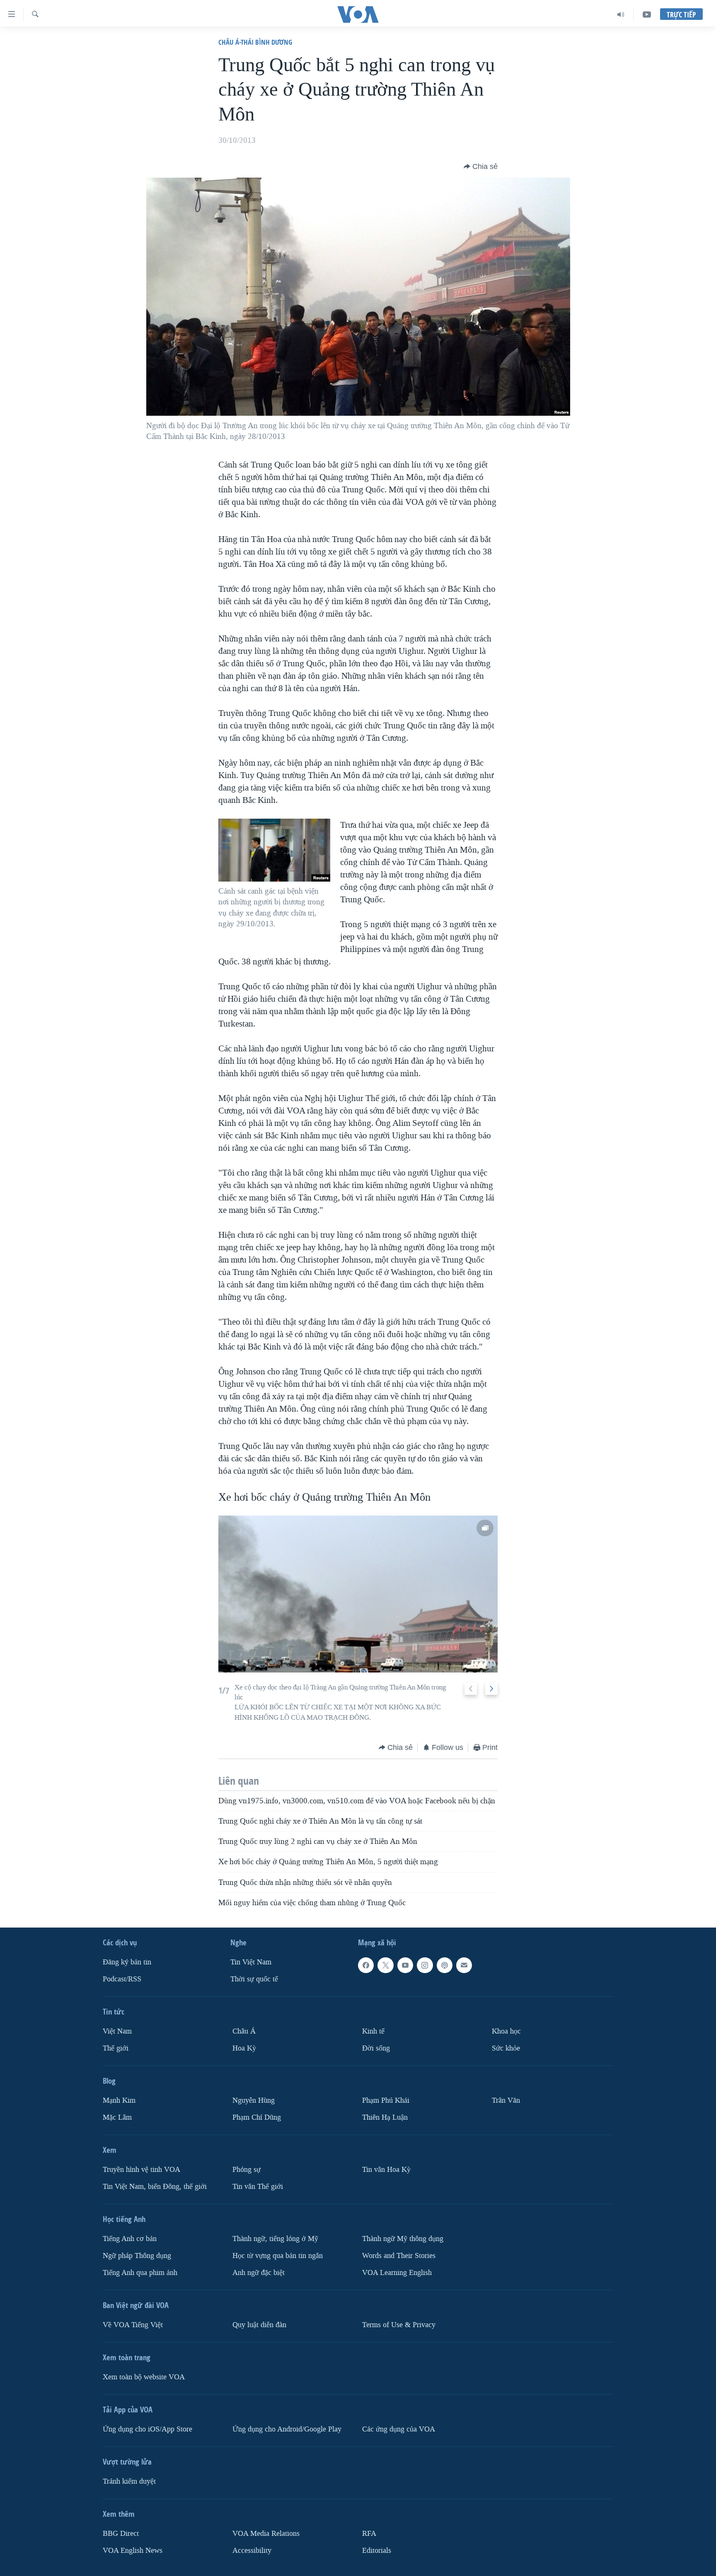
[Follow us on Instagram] (425, 1965)
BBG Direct (121, 2534)
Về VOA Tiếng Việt (133, 2325)
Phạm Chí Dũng (257, 2117)
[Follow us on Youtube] (405, 1965)
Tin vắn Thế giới (258, 2187)
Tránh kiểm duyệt (129, 2481)
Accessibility (252, 2551)
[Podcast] (445, 1965)
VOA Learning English (397, 2273)
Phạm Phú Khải (386, 2100)
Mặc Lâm (117, 2117)
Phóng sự (247, 2170)
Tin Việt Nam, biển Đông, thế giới (155, 2187)
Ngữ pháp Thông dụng (137, 2256)
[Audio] (621, 14)
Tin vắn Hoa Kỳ (386, 2170)
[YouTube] (647, 14)
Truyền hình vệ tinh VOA (142, 2170)
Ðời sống (376, 2048)
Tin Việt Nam (251, 1962)
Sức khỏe (506, 2048)
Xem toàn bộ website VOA (144, 2377)
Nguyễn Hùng (254, 2100)
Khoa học (506, 2031)
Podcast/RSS (122, 1979)
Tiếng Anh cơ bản (130, 2239)
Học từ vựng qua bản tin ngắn (278, 2256)
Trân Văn (506, 2100)
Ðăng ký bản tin (127, 1962)
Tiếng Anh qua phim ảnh (140, 2273)
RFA (369, 2534)
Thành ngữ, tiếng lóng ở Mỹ (275, 2239)
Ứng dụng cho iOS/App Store (148, 2429)
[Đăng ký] (464, 1965)
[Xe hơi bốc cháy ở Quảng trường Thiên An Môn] (358, 1594)
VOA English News (133, 2551)
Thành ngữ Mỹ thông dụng (403, 2239)
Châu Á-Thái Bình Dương (255, 42)
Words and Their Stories (399, 2256)
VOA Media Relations (266, 2534)
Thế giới (116, 2048)
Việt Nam (117, 2031)
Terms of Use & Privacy (399, 2325)
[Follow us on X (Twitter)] (385, 1965)
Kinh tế (373, 2031)
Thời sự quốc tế (254, 1979)
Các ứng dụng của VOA (399, 2429)
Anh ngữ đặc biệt (259, 2273)
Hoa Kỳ (244, 2048)
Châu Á (244, 2031)
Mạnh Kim (119, 2100)
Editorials (377, 2551)
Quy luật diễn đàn (259, 2325)
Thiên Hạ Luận (385, 2117)
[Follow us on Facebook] (366, 1965)
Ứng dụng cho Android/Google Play (287, 2429)
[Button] (481, 166)
